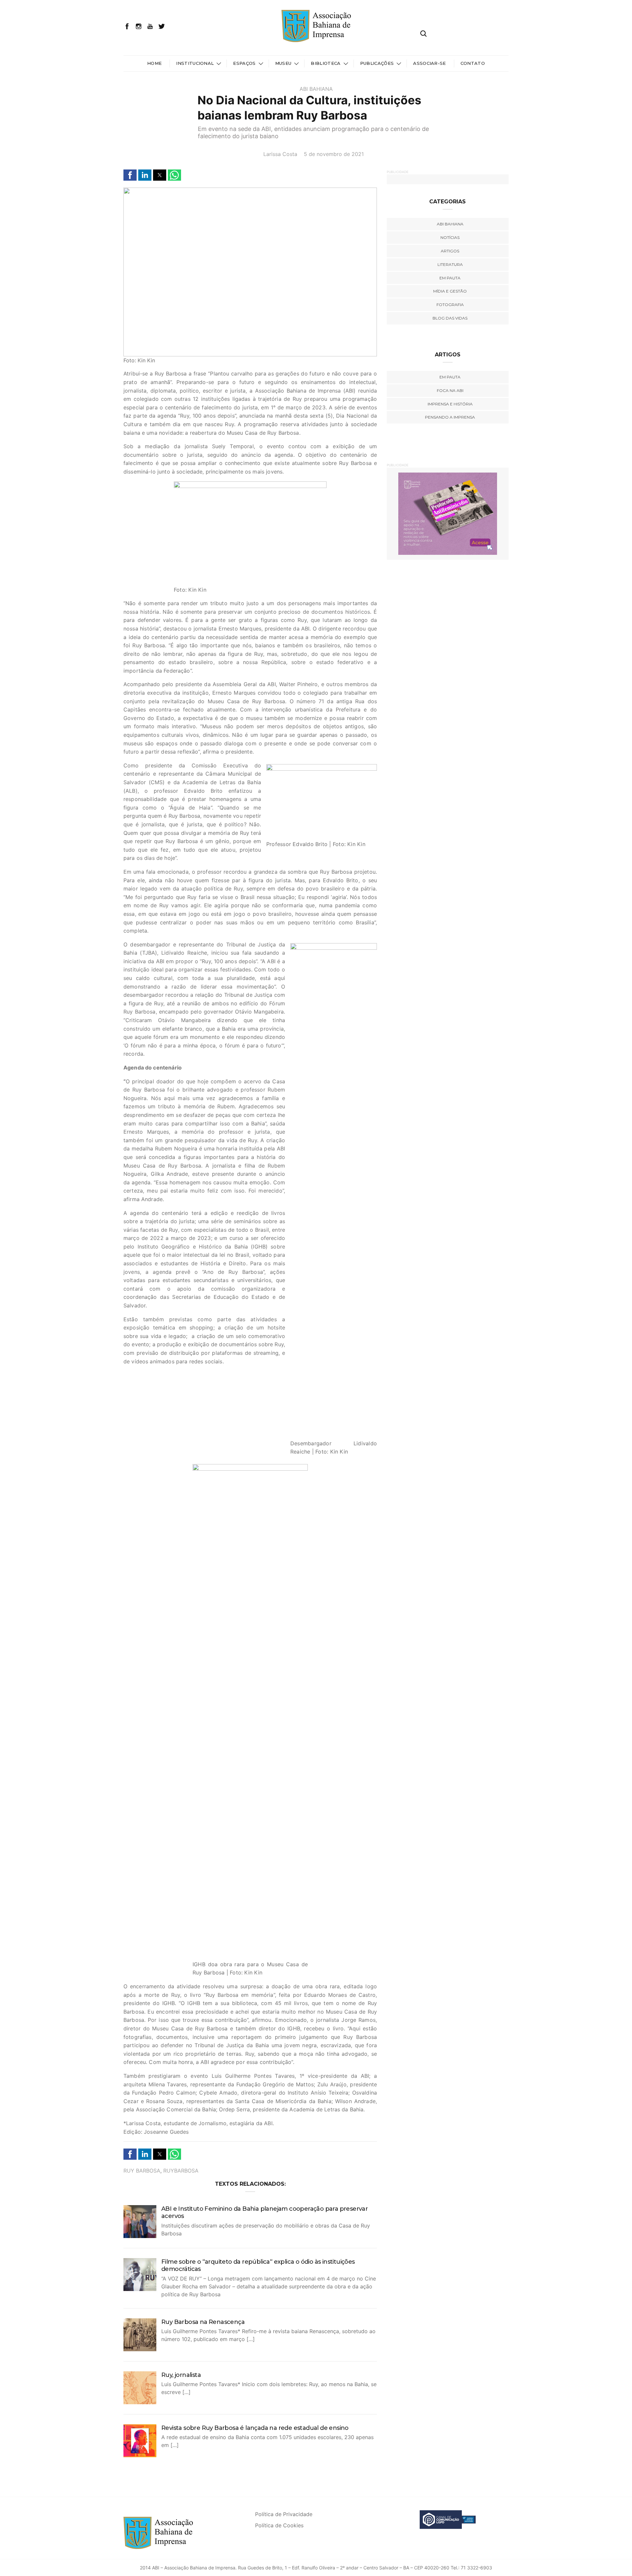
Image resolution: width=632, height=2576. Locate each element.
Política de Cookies (279, 2525)
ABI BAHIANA (316, 89)
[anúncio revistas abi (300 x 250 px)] (448, 513)
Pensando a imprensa (450, 417)
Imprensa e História (450, 404)
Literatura (450, 264)
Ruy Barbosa (142, 2171)
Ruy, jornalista (181, 2375)
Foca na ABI (450, 390)
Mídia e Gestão (450, 291)
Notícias (450, 237)
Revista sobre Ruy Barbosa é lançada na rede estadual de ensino (255, 2428)
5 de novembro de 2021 (334, 154)
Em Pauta (450, 377)
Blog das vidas (450, 318)
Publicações (377, 63)
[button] (130, 175)
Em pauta (450, 278)
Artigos (450, 251)
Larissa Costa (280, 154)
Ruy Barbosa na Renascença (203, 2322)
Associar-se (430, 63)
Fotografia (450, 305)
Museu (283, 63)
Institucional (195, 63)
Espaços (244, 63)
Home (154, 63)
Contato (473, 63)
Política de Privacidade (284, 2514)
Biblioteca (326, 63)
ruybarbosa (181, 2171)
